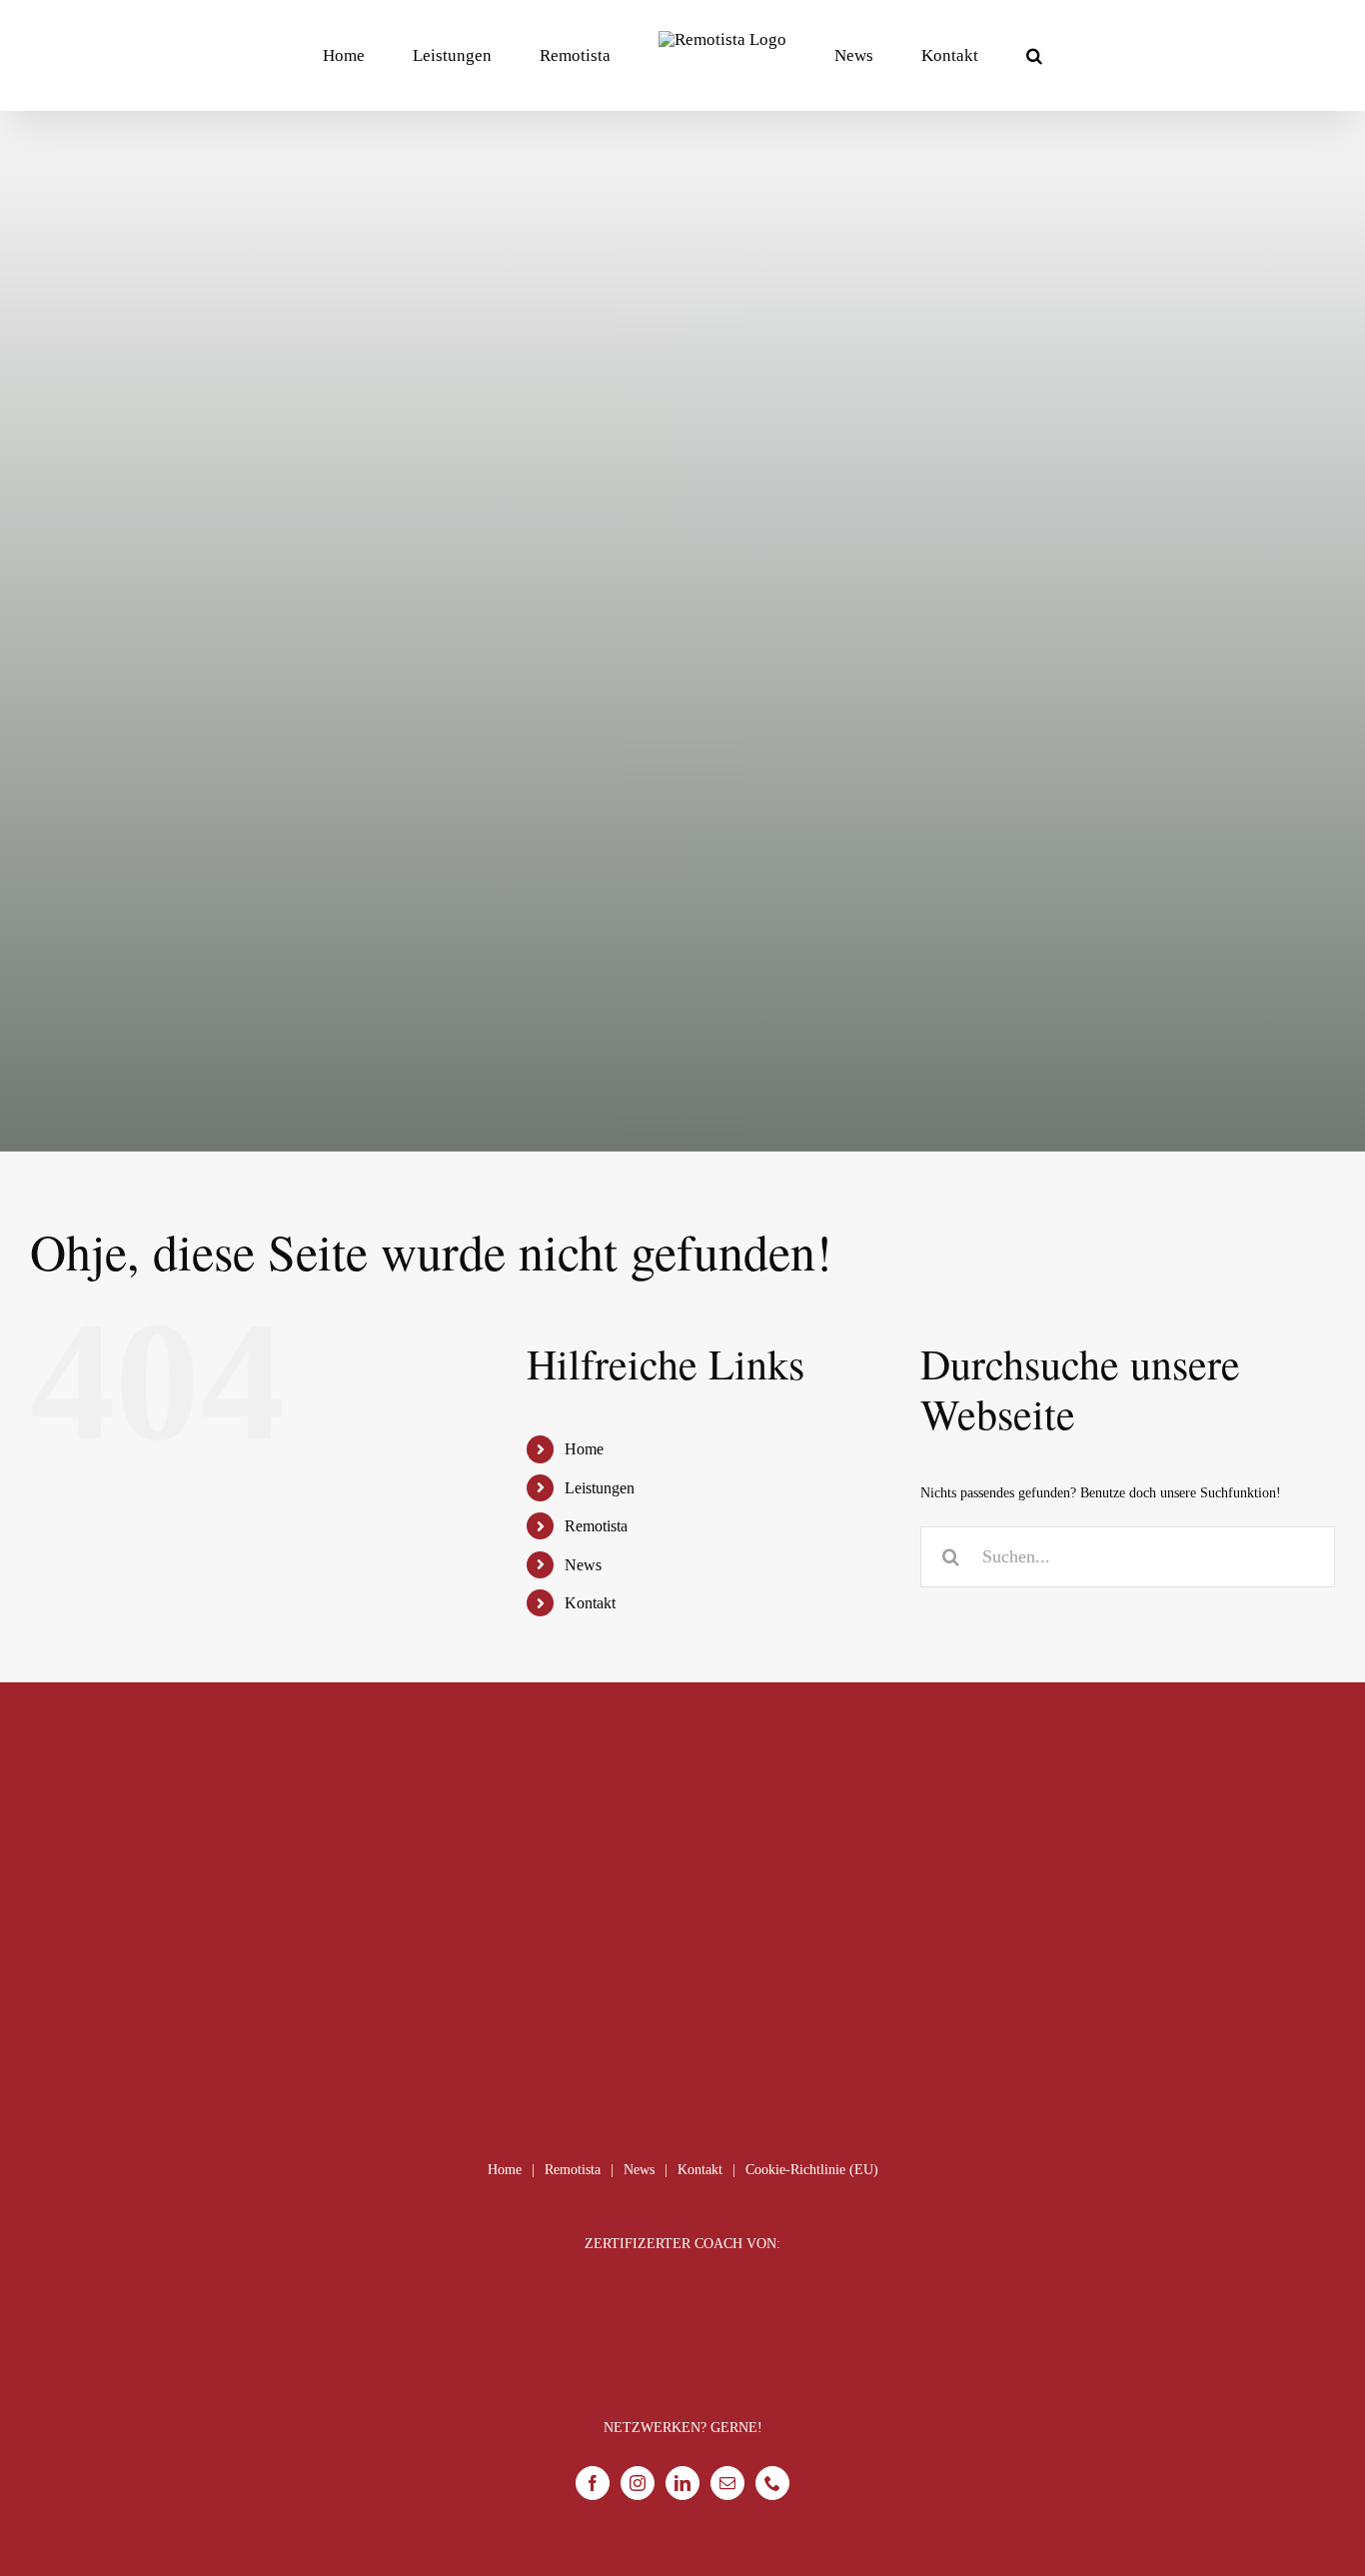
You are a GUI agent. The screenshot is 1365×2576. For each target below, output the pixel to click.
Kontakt (590, 1603)
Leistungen (600, 1488)
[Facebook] (593, 2483)
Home (584, 1449)
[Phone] (772, 2483)
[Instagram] (638, 2483)
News (583, 1565)
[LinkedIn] (682, 2483)
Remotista (596, 1526)
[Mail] (727, 2483)
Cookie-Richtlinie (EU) (812, 2170)
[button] (953, 55)
